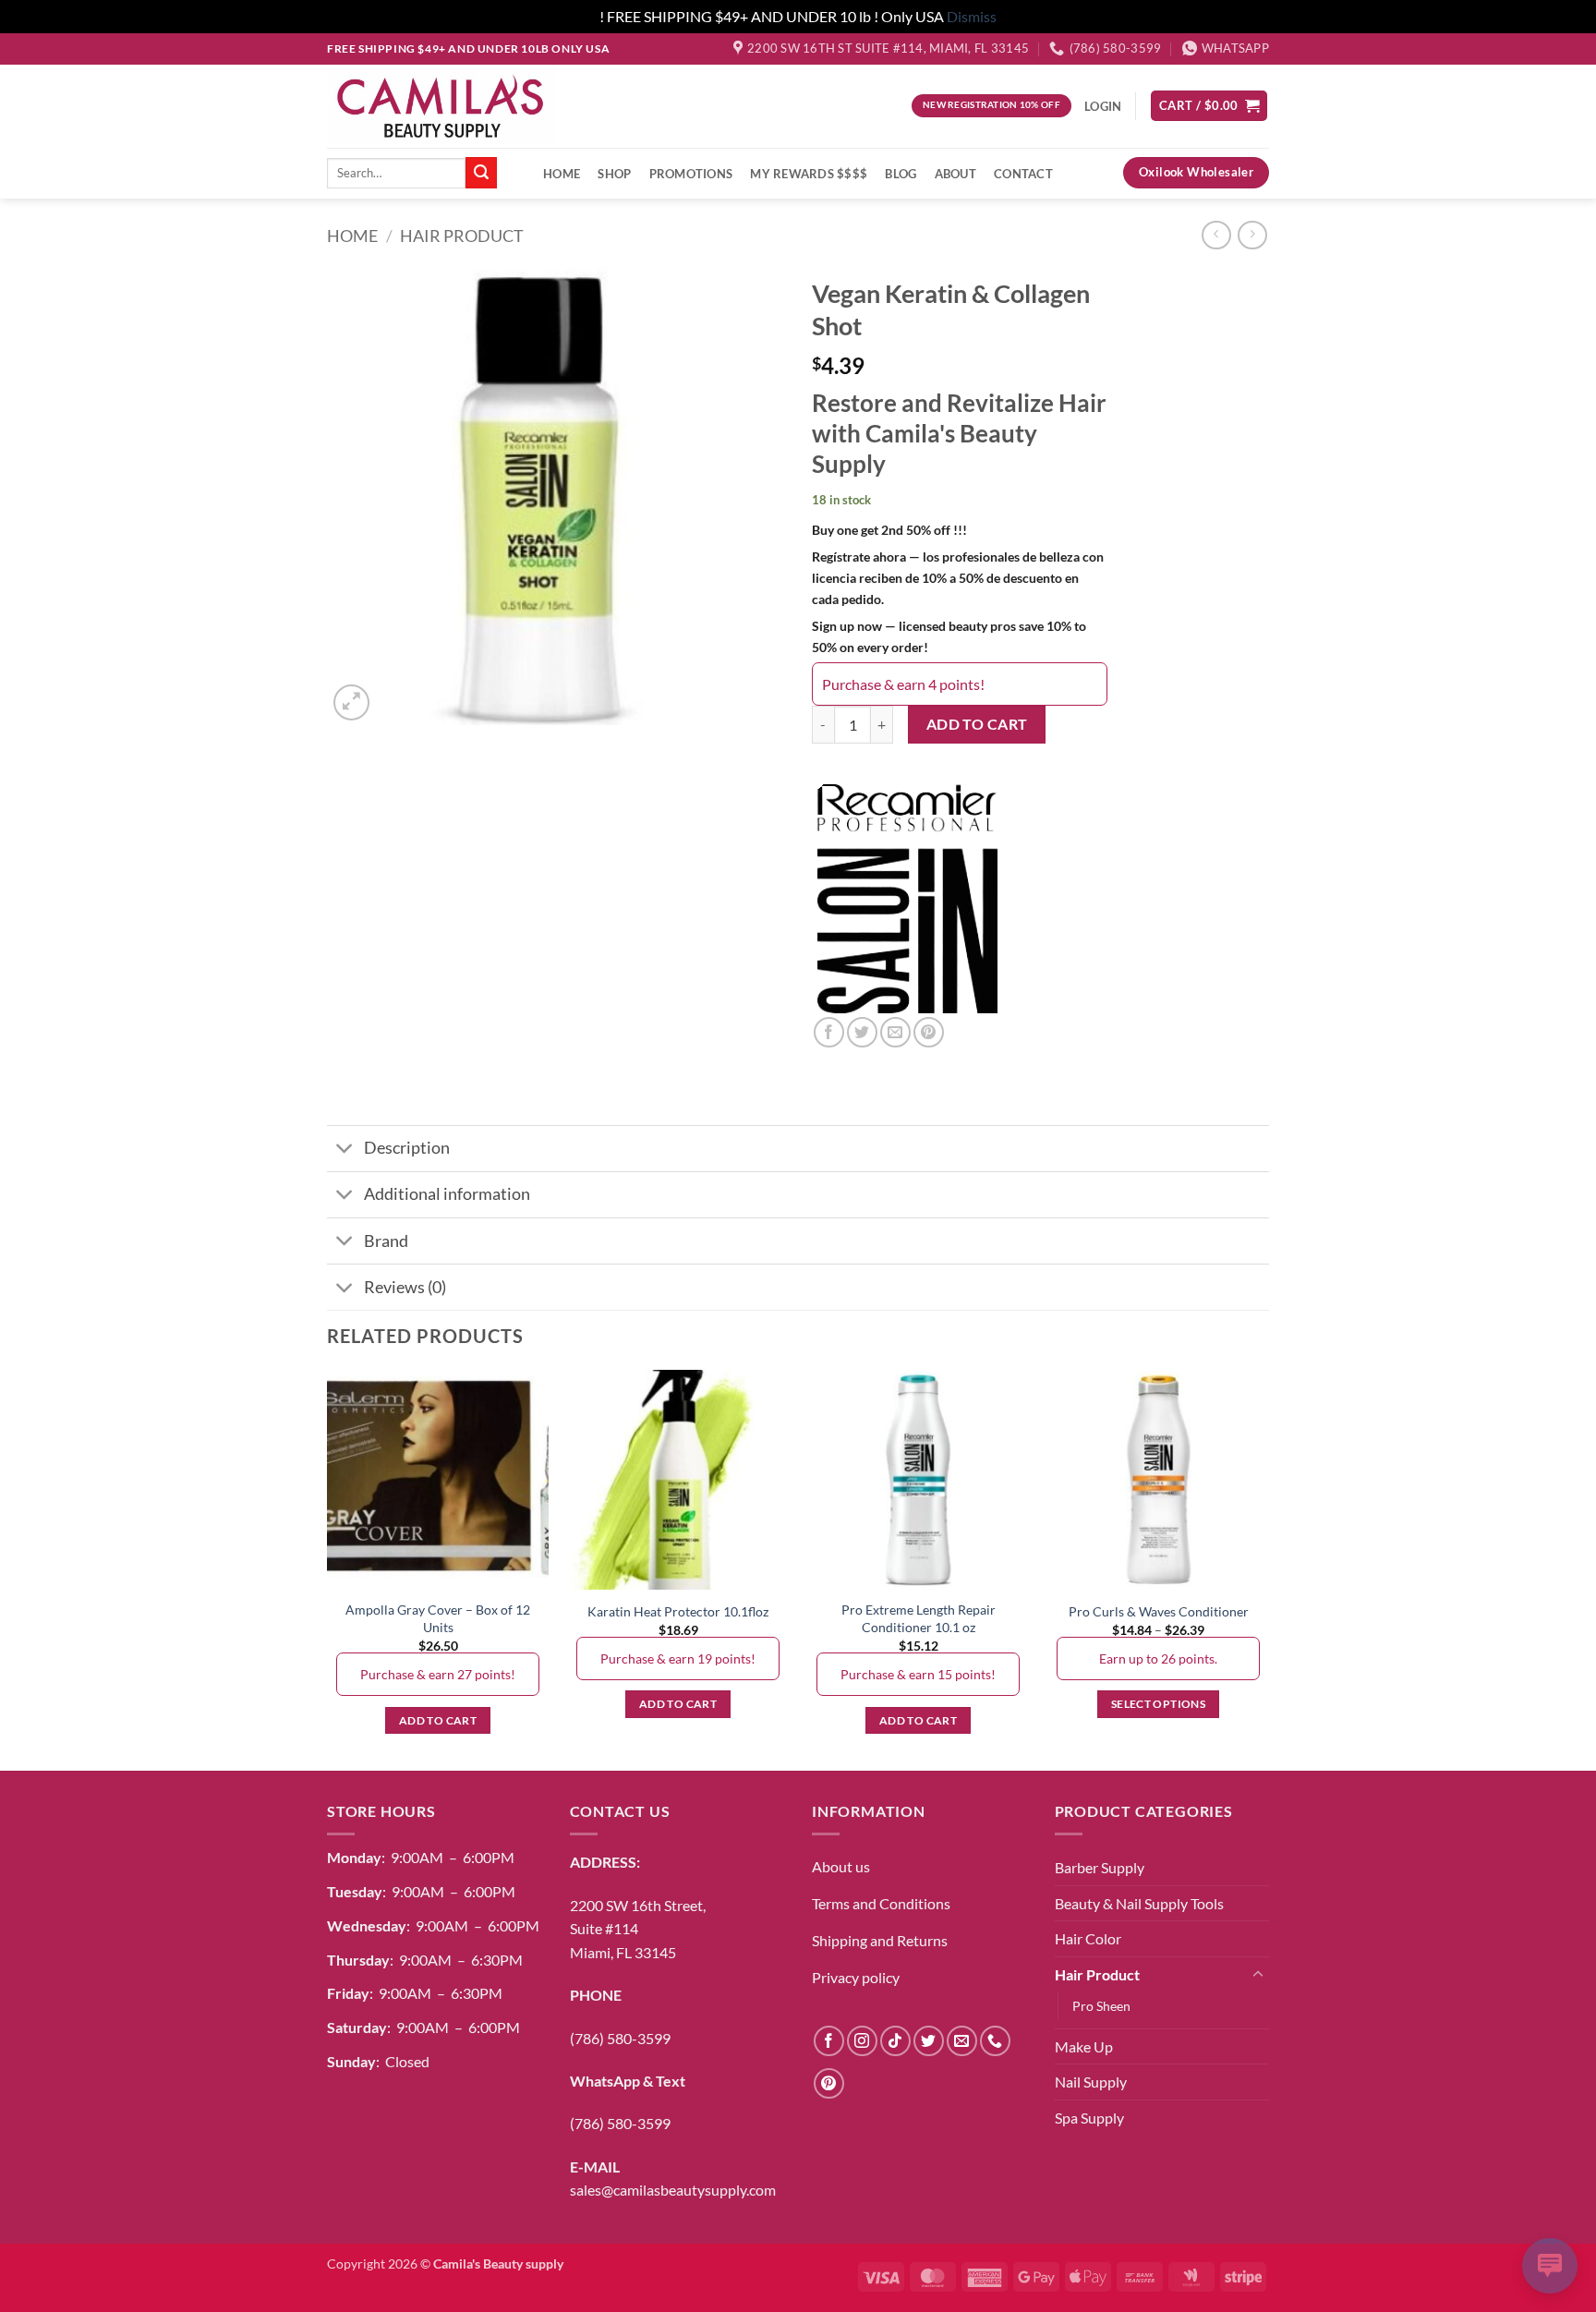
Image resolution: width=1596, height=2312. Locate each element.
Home (562, 174)
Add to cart (977, 724)
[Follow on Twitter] (929, 2041)
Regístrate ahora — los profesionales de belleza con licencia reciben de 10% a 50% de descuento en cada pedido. (958, 578)
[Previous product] (1252, 235)
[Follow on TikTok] (895, 2041)
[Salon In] (912, 897)
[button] (1209, 106)
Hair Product (462, 236)
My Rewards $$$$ (809, 174)
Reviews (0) (405, 1287)
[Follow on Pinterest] (829, 2083)
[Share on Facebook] (829, 1032)
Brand (386, 1241)
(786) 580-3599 (620, 2038)
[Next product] (1216, 235)
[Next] (1268, 1568)
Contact (1023, 174)
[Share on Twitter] (862, 1032)
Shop (614, 174)
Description (407, 1148)
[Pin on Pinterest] (929, 1032)
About (955, 174)
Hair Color (1088, 1938)
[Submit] (481, 173)
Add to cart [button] (438, 1720)
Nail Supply (1091, 2082)
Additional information (447, 1194)
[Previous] (328, 1568)
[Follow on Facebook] (829, 2041)
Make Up (1084, 2046)
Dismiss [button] (972, 16)
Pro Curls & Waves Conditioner (1159, 1611)
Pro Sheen (1101, 2006)
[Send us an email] (962, 2041)
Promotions (691, 174)
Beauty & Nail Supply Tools (1139, 1903)
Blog (901, 174)
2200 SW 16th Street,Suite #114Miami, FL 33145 (638, 1929)
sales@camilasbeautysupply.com (673, 2190)
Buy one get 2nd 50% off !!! (889, 530)
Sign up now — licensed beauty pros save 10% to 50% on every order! (949, 636)
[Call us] (995, 2041)
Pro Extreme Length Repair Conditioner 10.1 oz (919, 1618)
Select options (1158, 1704)
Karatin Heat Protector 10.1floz (678, 1611)
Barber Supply (1100, 1867)
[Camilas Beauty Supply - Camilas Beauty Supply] (441, 105)
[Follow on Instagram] (862, 2041)
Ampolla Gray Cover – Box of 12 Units (438, 1618)
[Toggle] (345, 1150)
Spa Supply (1089, 2118)
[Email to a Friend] (895, 1032)
